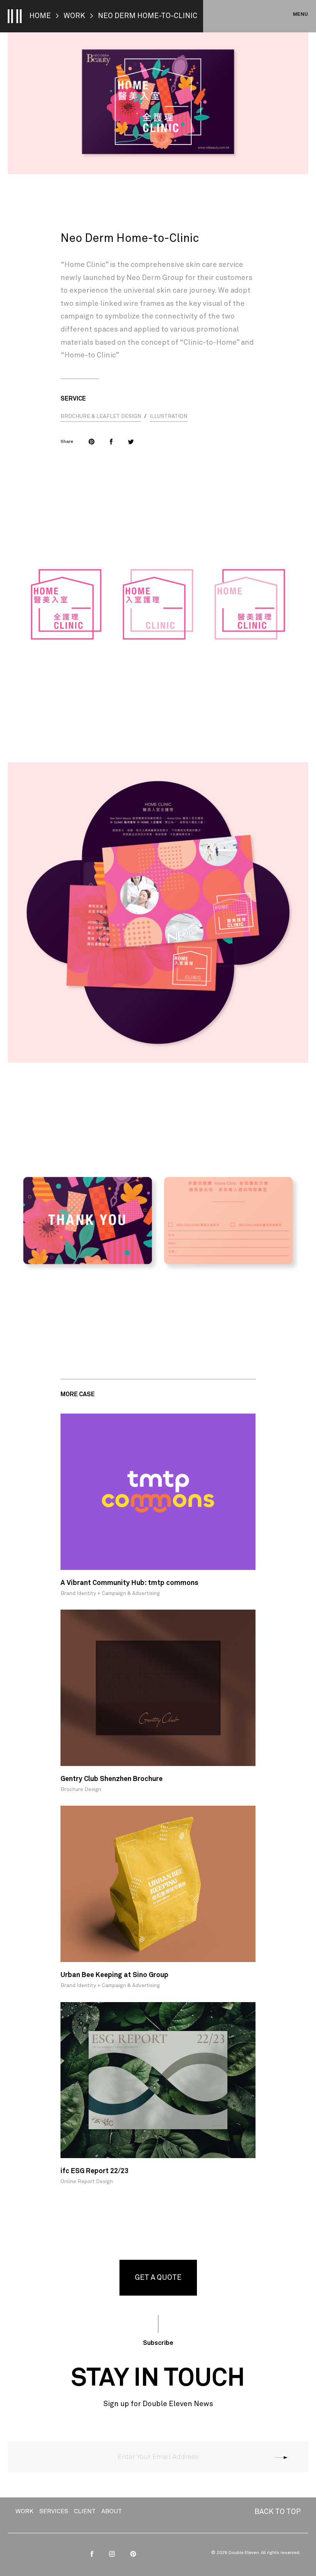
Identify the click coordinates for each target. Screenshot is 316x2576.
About (112, 2511)
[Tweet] (131, 442)
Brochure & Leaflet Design (101, 416)
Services (54, 2511)
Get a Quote (158, 2278)
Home (40, 16)
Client (85, 2511)
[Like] (111, 442)
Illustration (168, 416)
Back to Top (277, 2512)
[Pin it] (92, 442)
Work (74, 16)
